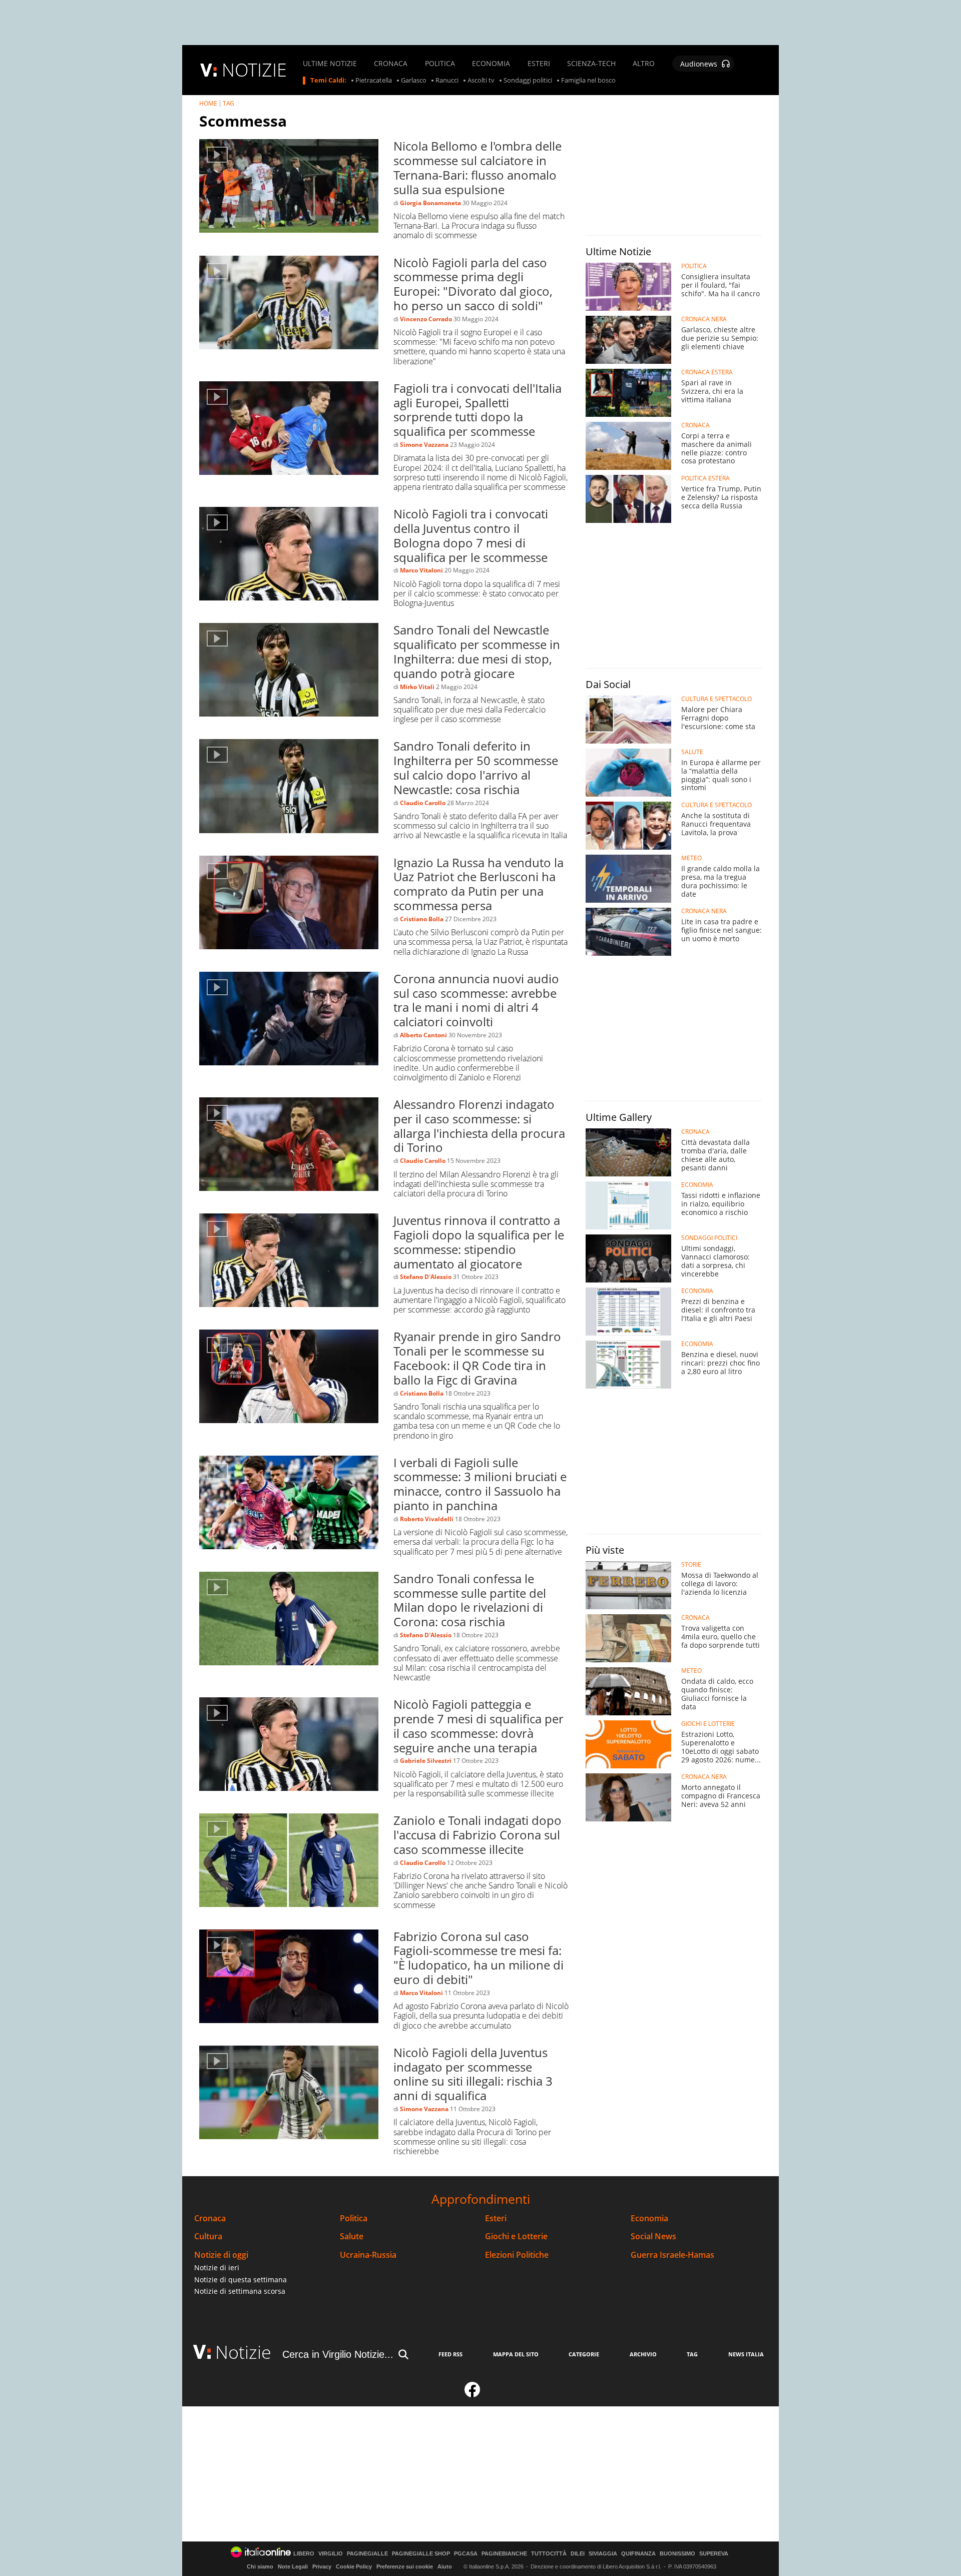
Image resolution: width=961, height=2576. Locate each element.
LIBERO (304, 2554)
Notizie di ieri (217, 2268)
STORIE (691, 1565)
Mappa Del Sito (516, 2354)
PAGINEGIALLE (367, 2554)
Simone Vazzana (424, 445)
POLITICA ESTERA (705, 478)
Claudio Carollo (423, 803)
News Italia (746, 2354)
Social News (653, 2236)
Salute (352, 2236)
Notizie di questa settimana (241, 2280)
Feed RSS (450, 2354)
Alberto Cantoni (423, 1035)
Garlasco (414, 81)
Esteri (496, 2218)
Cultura (208, 2236)
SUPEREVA (714, 2554)
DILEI (578, 2554)
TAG (228, 103)
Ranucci (447, 81)
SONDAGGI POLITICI (709, 1238)
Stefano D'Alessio (426, 1277)
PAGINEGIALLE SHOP (421, 2554)
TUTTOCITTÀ (549, 2554)
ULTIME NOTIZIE (330, 64)
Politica (354, 2218)
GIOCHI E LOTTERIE (708, 1724)
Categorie (584, 2354)
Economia (649, 2218)
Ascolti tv (481, 81)
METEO (691, 858)
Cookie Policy (354, 2566)
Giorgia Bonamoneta (430, 203)
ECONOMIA (491, 64)
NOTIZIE (254, 70)
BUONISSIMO (677, 2554)
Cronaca (210, 2218)
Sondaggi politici (528, 81)
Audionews (699, 64)
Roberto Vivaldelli (427, 1519)
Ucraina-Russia (368, 2255)
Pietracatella (374, 81)
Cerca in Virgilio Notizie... (338, 2354)
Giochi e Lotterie (516, 2236)
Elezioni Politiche (517, 2255)
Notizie (243, 2352)
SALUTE (692, 752)
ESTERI (539, 64)
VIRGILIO (331, 2554)
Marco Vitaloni (421, 570)
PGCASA (466, 2554)
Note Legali (293, 2566)
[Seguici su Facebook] (472, 2394)
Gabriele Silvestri (426, 1761)
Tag (692, 2354)
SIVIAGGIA (603, 2554)
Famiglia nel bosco (588, 81)
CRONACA (391, 64)
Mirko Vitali (417, 687)
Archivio (643, 2354)
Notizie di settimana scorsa (240, 2291)
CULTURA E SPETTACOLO (716, 699)
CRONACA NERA (704, 319)
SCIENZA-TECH (591, 64)
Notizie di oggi (221, 2255)
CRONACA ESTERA (707, 372)
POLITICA (440, 64)
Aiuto (445, 2566)
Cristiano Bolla (422, 919)
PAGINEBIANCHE (504, 2554)
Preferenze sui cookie (405, 2566)
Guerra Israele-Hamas (672, 2255)
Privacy (322, 2566)
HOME (208, 103)
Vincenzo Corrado (426, 319)
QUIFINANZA (638, 2554)
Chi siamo (260, 2566)
